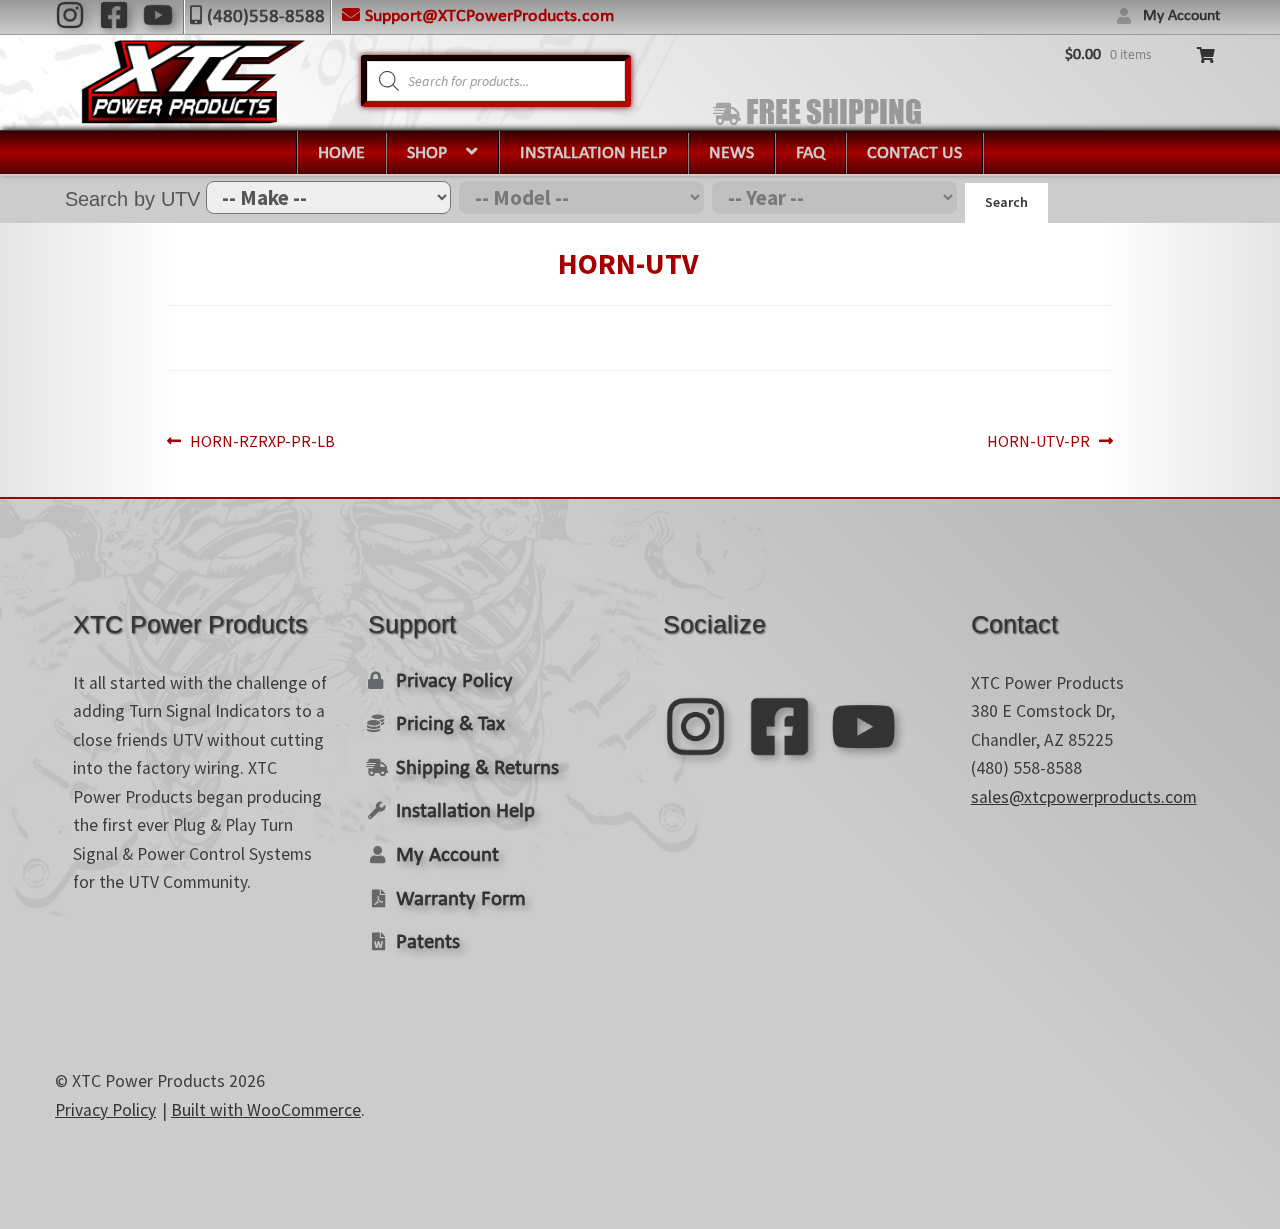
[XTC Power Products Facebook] (114, 15)
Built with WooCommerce (266, 1110)
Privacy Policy (454, 681)
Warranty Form (461, 899)
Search (1006, 202)
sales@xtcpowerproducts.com (1084, 797)
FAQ (810, 153)
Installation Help (593, 153)
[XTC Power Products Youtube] (158, 15)
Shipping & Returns (477, 768)
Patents (428, 942)
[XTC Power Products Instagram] (70, 15)
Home (341, 153)
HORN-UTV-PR (1038, 442)
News (731, 153)
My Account (1181, 16)
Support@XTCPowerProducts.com (489, 16)
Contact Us (914, 153)
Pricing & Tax (450, 724)
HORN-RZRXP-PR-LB (262, 442)
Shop (427, 153)
